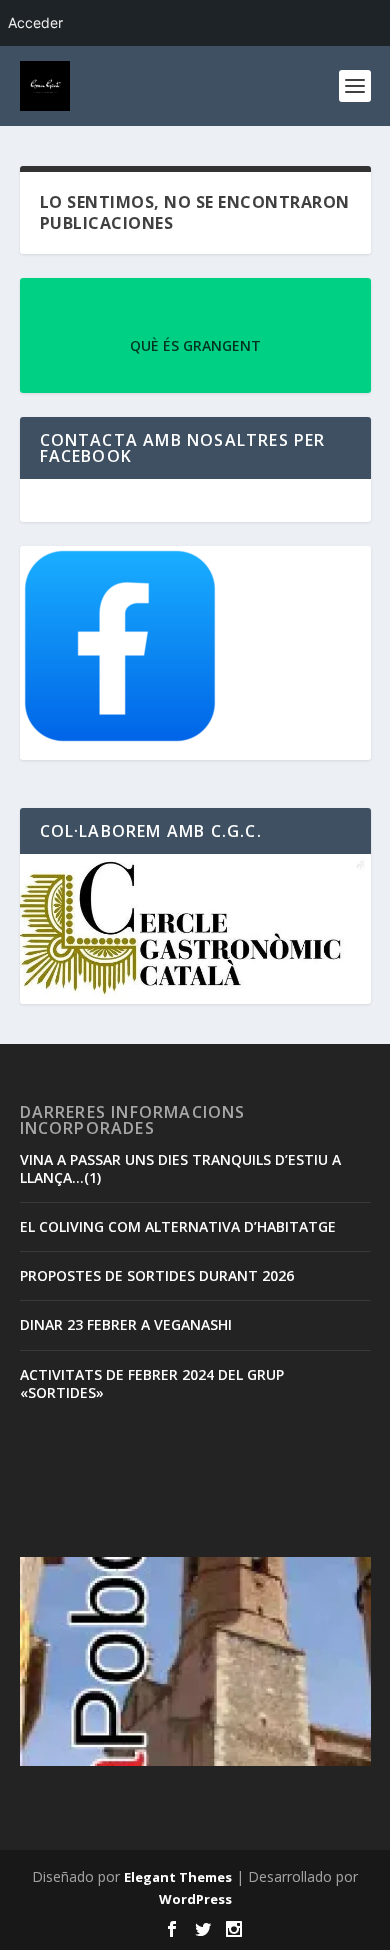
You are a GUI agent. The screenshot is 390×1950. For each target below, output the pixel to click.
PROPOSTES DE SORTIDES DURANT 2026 (157, 1275)
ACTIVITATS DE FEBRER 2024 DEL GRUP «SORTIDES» (152, 1383)
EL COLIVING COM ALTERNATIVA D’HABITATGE (178, 1226)
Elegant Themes (178, 1877)
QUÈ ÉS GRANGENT (195, 345)
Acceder (35, 22)
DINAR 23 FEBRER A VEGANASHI (126, 1324)
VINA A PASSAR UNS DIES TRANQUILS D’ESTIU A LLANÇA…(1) (180, 1168)
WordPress (195, 1899)
